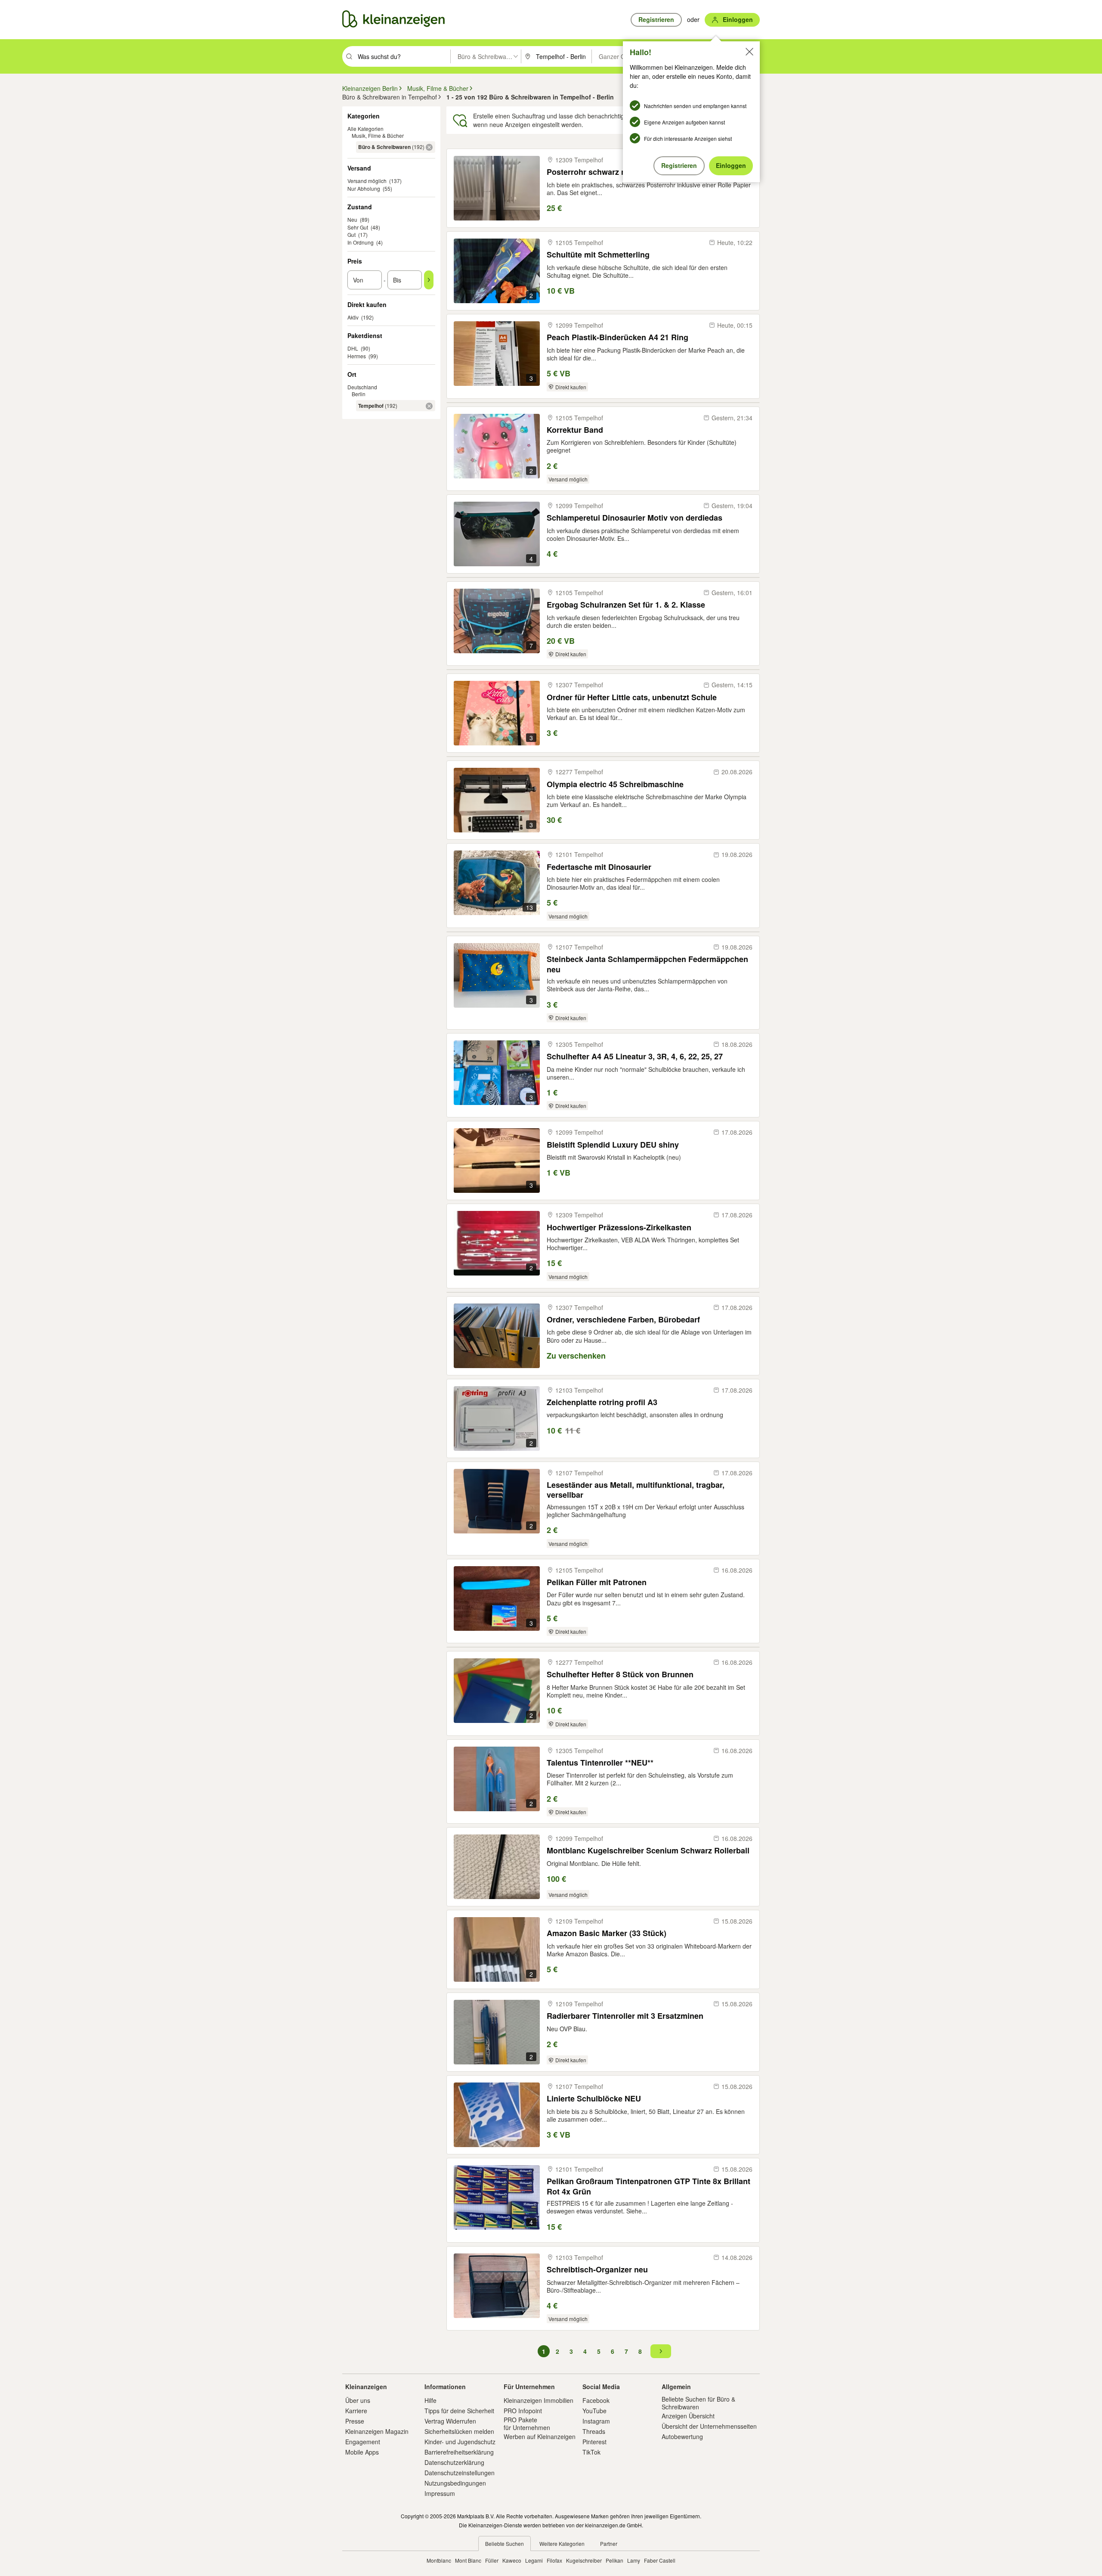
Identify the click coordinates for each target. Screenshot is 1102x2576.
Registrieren (679, 165)
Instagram (596, 2421)
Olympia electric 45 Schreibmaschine (615, 784)
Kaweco (512, 2560)
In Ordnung (361, 242)
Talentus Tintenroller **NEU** (600, 1763)
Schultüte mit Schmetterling (598, 255)
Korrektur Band (575, 430)
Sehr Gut (358, 227)
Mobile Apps (362, 2452)
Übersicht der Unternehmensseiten (709, 2426)
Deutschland (362, 387)
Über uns (358, 2400)
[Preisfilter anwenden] (429, 280)
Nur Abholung (364, 188)
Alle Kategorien (365, 129)
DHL (353, 348)
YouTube (594, 2411)
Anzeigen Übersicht (688, 2416)
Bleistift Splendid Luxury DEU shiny (613, 1145)
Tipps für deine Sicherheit (459, 2411)
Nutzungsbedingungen (455, 2483)
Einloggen (731, 165)
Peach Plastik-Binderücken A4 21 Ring (618, 337)
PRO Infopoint (523, 2411)
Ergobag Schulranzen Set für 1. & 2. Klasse (626, 605)
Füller (492, 2560)
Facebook (596, 2400)
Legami (534, 2560)
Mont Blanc (468, 2560)
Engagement (363, 2442)
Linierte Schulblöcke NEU (594, 2099)
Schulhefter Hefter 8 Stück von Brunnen (620, 1674)
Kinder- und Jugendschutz (460, 2442)
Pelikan (614, 2560)
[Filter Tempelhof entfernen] (429, 406)
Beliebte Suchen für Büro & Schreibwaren (698, 2403)
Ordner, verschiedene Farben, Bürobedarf (623, 1320)
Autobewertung (682, 2436)
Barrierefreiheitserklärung (459, 2452)
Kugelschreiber (584, 2560)
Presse (355, 2421)
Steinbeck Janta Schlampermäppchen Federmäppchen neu (647, 964)
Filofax (554, 2560)
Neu (352, 219)
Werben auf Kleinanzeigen (540, 2436)
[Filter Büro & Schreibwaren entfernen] (429, 147)
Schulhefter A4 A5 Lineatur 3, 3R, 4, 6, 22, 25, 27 (635, 1057)
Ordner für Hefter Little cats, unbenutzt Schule (632, 697)
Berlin (359, 394)
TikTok (591, 2452)
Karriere (356, 2411)
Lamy (634, 2560)
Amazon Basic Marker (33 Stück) (607, 1933)
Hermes (357, 356)
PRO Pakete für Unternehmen (527, 2424)
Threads (594, 2431)
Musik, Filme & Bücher (378, 135)
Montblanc (439, 2560)
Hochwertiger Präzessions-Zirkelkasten (619, 1227)
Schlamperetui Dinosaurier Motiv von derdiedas (635, 518)
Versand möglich (367, 181)
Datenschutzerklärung (454, 2462)
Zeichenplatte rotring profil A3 (602, 1402)
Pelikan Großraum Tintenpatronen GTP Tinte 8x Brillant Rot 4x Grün (649, 2186)
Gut (351, 234)
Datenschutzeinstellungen (460, 2473)
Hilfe (430, 2400)
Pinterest (594, 2442)
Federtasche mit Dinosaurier (599, 867)
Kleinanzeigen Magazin (377, 2431)
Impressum (440, 2493)
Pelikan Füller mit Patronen (597, 1582)
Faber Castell (660, 2560)
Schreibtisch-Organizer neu (597, 2270)
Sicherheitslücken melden (459, 2431)
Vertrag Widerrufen (450, 2421)
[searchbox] (403, 56)
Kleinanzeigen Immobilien (539, 2400)
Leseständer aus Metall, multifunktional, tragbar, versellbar (636, 1490)
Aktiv (353, 317)
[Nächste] (661, 2351)
